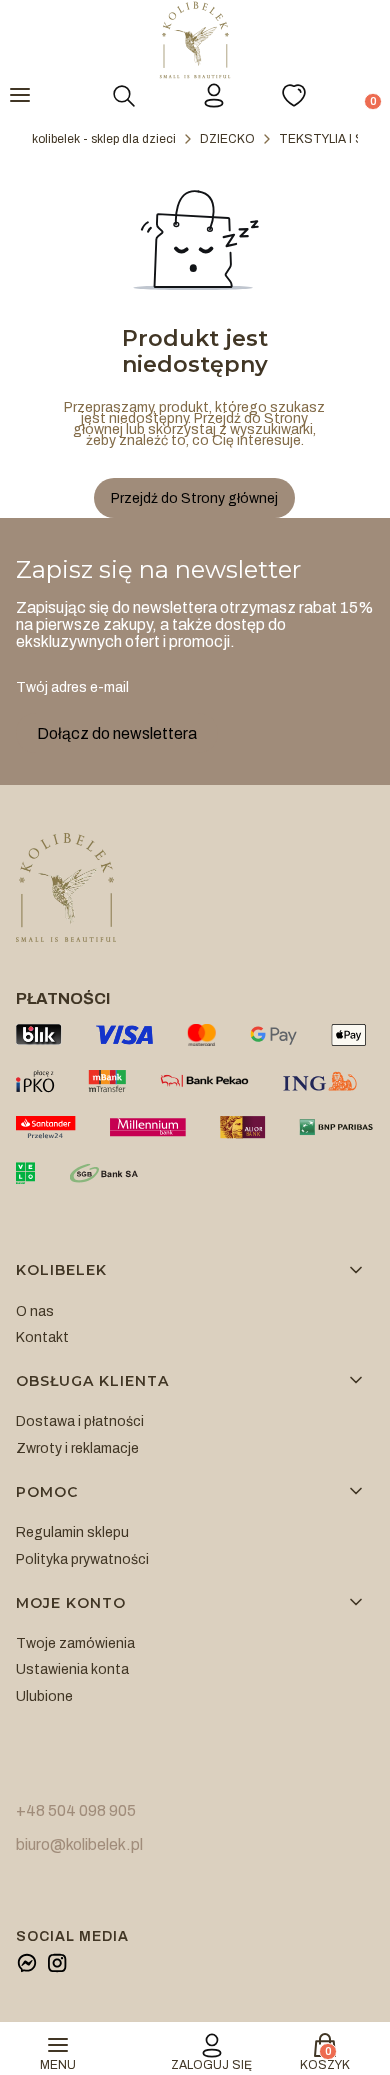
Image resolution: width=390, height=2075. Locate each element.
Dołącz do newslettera (117, 733)
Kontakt (42, 1337)
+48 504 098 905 (76, 1810)
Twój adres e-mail (72, 687)
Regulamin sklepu (72, 1532)
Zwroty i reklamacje (77, 1448)
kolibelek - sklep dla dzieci (104, 139)
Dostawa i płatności (80, 1421)
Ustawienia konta (72, 1669)
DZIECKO (227, 139)
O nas (35, 1311)
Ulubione (44, 1696)
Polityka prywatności (82, 1559)
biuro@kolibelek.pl (79, 1844)
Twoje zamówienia (75, 1643)
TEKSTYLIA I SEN (330, 139)
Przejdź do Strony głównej (194, 498)
